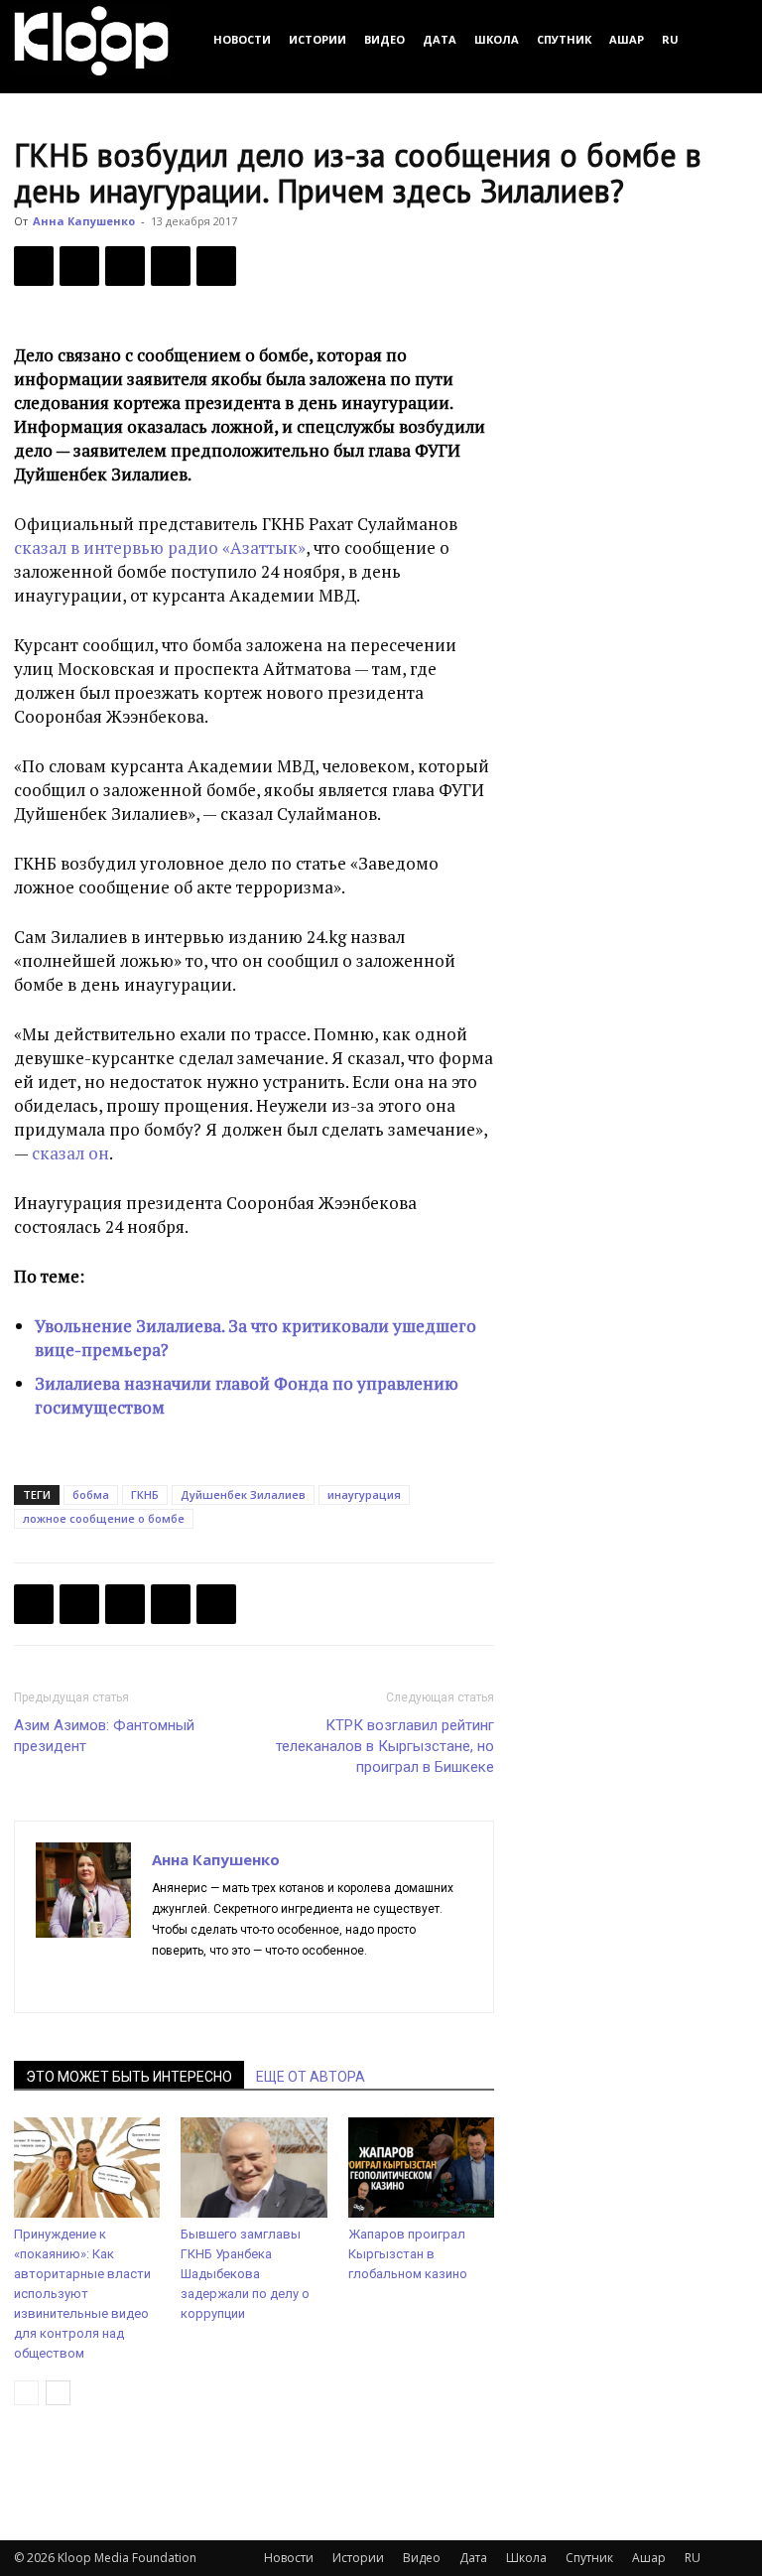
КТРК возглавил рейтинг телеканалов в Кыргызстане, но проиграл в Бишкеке (385, 1746)
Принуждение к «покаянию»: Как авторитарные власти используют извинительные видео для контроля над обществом (82, 2294)
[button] (724, 39)
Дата (440, 39)
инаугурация (364, 1494)
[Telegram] (171, 266)
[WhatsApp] (216, 266)
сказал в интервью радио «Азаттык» (160, 547)
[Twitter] (79, 266)
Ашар (627, 39)
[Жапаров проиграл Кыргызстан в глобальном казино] (421, 2168)
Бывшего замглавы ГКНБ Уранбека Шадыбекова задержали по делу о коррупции (245, 2274)
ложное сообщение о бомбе (104, 1518)
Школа (497, 39)
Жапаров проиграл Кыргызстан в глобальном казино (408, 2254)
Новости (242, 39)
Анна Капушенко (84, 221)
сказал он (70, 1153)
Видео (384, 39)
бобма (91, 1494)
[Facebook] (34, 266)
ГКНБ (145, 1494)
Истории (317, 39)
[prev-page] (26, 2393)
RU (670, 39)
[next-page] (58, 2393)
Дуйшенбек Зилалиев (243, 1494)
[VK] (125, 266)
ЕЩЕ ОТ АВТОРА (311, 2077)
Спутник (564, 39)
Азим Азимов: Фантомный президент (104, 1736)
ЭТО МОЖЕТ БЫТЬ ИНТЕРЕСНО (129, 2077)
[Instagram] (204, 1984)
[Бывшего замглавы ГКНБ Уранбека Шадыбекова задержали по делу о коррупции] (254, 2168)
